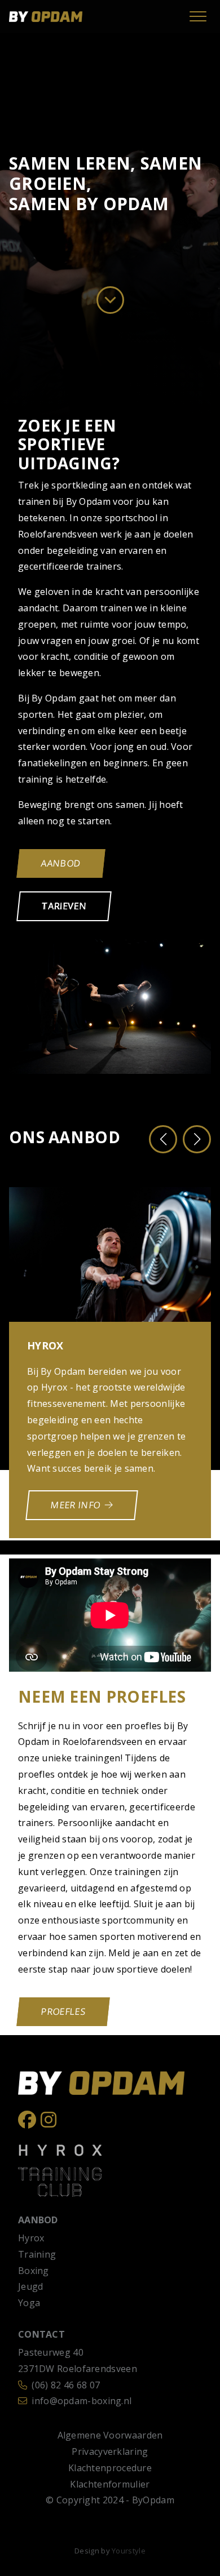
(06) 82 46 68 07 (66, 2385)
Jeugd (31, 2286)
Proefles (63, 2011)
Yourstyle (129, 2551)
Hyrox (31, 2238)
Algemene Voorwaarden (110, 2435)
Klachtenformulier (110, 2484)
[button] (163, 1139)
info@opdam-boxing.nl (82, 2401)
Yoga (29, 2303)
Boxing (34, 2271)
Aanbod (61, 863)
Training (37, 2254)
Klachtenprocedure (110, 2468)
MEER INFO (76, 1505)
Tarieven (64, 906)
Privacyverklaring (110, 2451)
